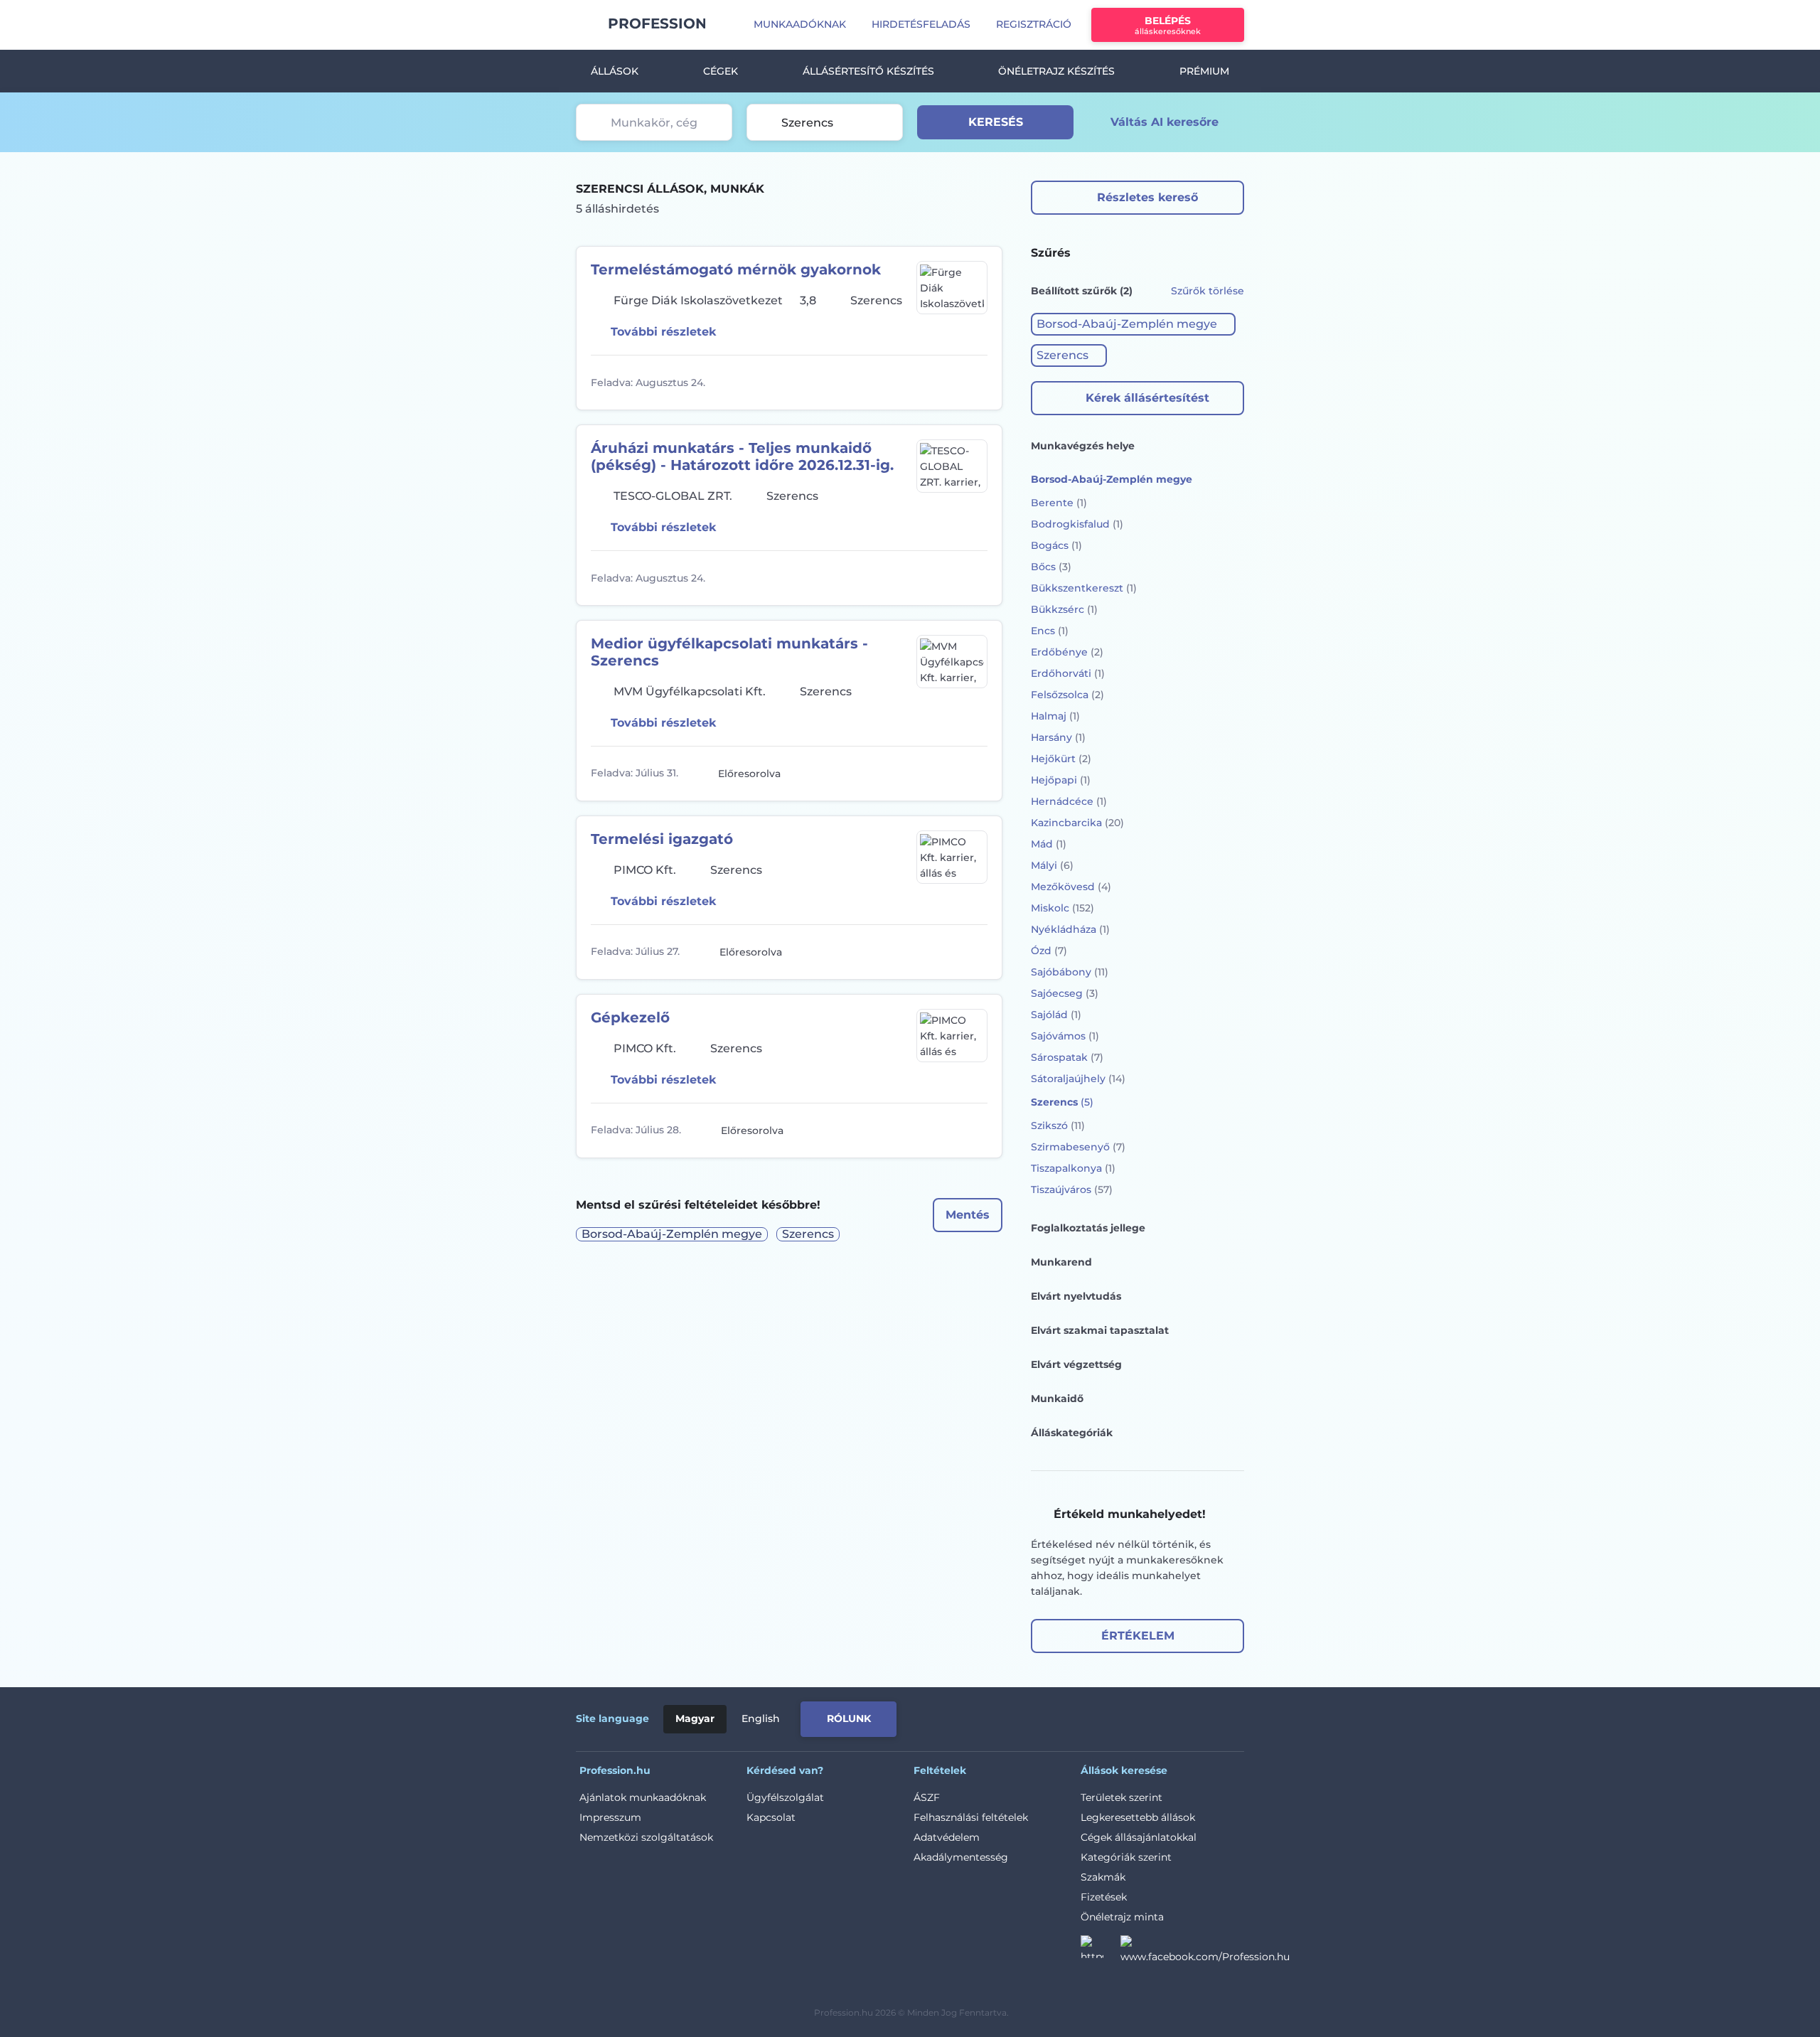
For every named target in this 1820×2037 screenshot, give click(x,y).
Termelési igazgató (662, 839)
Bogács (1056, 545)
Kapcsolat (771, 1817)
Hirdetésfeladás (921, 24)
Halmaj (1055, 716)
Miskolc (1062, 908)
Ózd (1049, 951)
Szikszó (1058, 1126)
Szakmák (1103, 1877)
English (761, 1718)
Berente (1059, 503)
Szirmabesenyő (1078, 1147)
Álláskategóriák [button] (1072, 1433)
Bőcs (1051, 567)
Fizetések (1104, 1897)
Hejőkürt (1061, 759)
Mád (1049, 844)
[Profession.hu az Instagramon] (1101, 1951)
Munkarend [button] (1061, 1262)
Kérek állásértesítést (1147, 398)
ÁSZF (927, 1797)
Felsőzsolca (1067, 695)
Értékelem (1138, 1636)
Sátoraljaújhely (1078, 1079)
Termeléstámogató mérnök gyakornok (736, 269)
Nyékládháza (1070, 929)
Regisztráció (1034, 24)
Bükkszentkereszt (1084, 588)
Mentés (968, 1215)
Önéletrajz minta (1122, 1917)
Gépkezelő (630, 1017)
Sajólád (1056, 1015)
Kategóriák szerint (1126, 1857)
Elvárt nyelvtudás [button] (1076, 1296)
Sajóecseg (1065, 993)
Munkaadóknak (800, 24)
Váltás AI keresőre (1165, 122)
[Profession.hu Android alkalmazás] (1185, 1716)
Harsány (1058, 737)
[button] (1133, 324)
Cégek (721, 71)
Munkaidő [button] (1057, 1399)
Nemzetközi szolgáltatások (646, 1837)
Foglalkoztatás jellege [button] (1088, 1228)
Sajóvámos (1065, 1036)
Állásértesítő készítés (868, 71)
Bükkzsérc (1064, 609)
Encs (1050, 631)
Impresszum (610, 1817)
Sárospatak (1067, 1057)
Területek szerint (1122, 1797)
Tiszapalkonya (1073, 1168)
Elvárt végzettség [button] (1076, 1364)
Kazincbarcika (1077, 823)
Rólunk (849, 1718)
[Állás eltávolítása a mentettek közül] (975, 383)
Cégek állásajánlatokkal (1139, 1837)
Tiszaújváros (1072, 1189)
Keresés (996, 122)
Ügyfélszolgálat (785, 1797)
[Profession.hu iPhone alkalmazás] (1083, 1716)
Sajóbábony (1070, 972)
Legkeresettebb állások (1138, 1817)
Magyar (695, 1718)
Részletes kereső (1147, 197)
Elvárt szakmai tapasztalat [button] (1100, 1330)
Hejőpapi (1061, 780)
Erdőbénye (1067, 652)
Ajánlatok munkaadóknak (643, 1797)
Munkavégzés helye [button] (1083, 446)
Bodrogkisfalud (1077, 524)
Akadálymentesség (961, 1857)
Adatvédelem (947, 1837)
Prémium (1204, 71)
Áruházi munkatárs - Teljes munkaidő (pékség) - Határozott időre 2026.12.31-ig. (742, 456)
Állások (615, 71)
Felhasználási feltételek (971, 1817)
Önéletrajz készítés (1056, 71)
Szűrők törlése (1208, 291)
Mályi (1052, 865)
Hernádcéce (1069, 801)
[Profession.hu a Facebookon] (1205, 1951)
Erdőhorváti (1068, 673)
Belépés (1168, 25)
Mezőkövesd (1071, 887)
